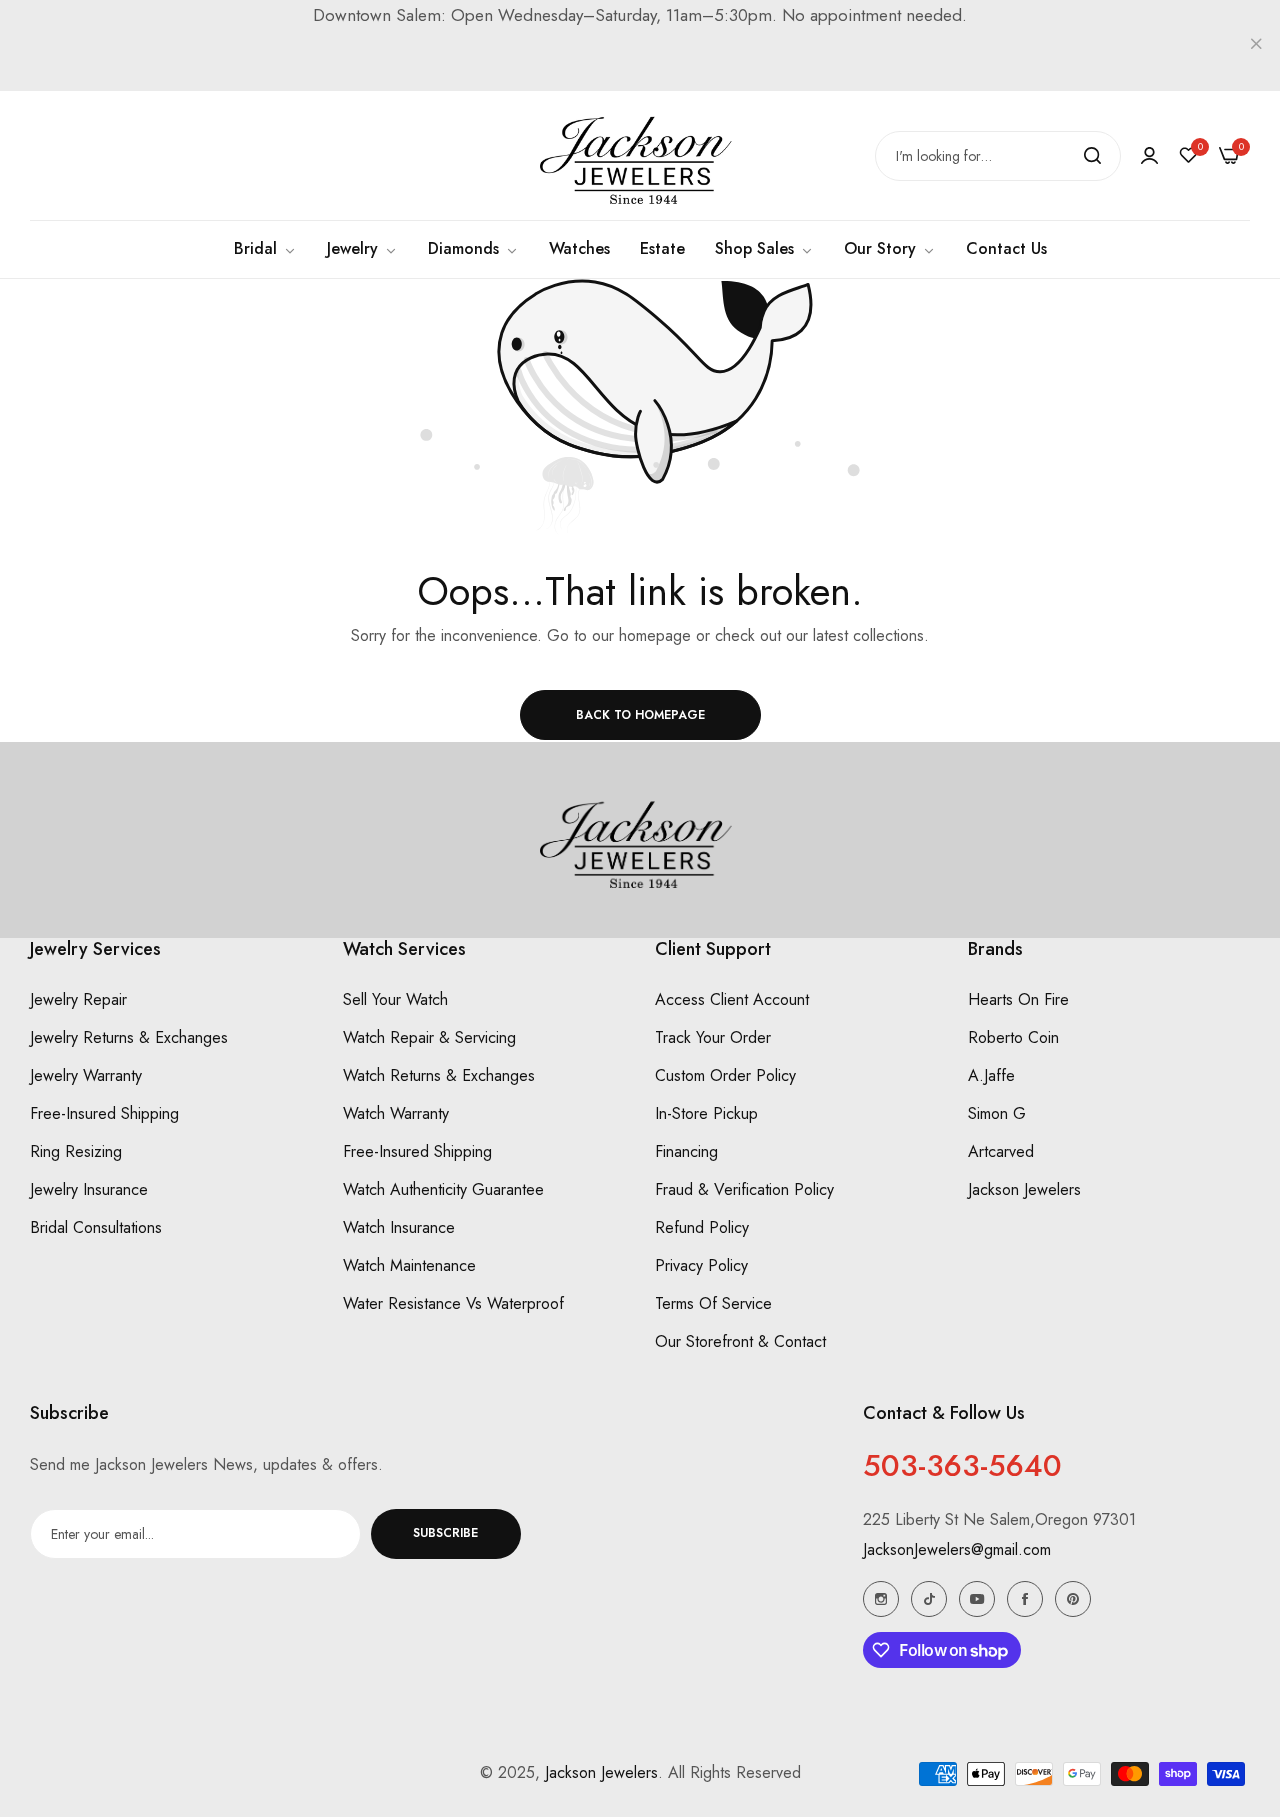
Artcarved (1001, 1152)
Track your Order (713, 1038)
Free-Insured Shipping (104, 1114)
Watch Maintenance (409, 1266)
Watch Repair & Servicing (429, 1038)
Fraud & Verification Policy (744, 1190)
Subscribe (445, 1534)
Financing (686, 1152)
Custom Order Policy (725, 1076)
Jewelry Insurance (89, 1190)
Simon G (997, 1114)
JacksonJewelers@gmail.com (957, 1549)
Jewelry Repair (78, 1000)
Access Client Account (732, 1000)
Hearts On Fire (1018, 1000)
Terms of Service (713, 1304)
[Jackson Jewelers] (640, 155)
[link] (764, 249)
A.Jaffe (991, 1076)
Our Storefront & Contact (740, 1342)
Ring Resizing (76, 1152)
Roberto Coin (1013, 1038)
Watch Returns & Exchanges (439, 1076)
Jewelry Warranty (86, 1076)
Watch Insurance (399, 1228)
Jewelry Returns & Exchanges (129, 1038)
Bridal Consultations (96, 1228)
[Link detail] (881, 1599)
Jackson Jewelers (1024, 1190)
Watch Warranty (396, 1114)
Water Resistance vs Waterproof (453, 1304)
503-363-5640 (962, 1465)
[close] (1256, 46)
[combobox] (998, 156)
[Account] (1149, 155)
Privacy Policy (701, 1266)
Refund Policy (702, 1228)
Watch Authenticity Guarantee (443, 1190)
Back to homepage (640, 715)
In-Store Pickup (706, 1114)
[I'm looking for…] (1092, 156)
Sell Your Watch (395, 1000)
